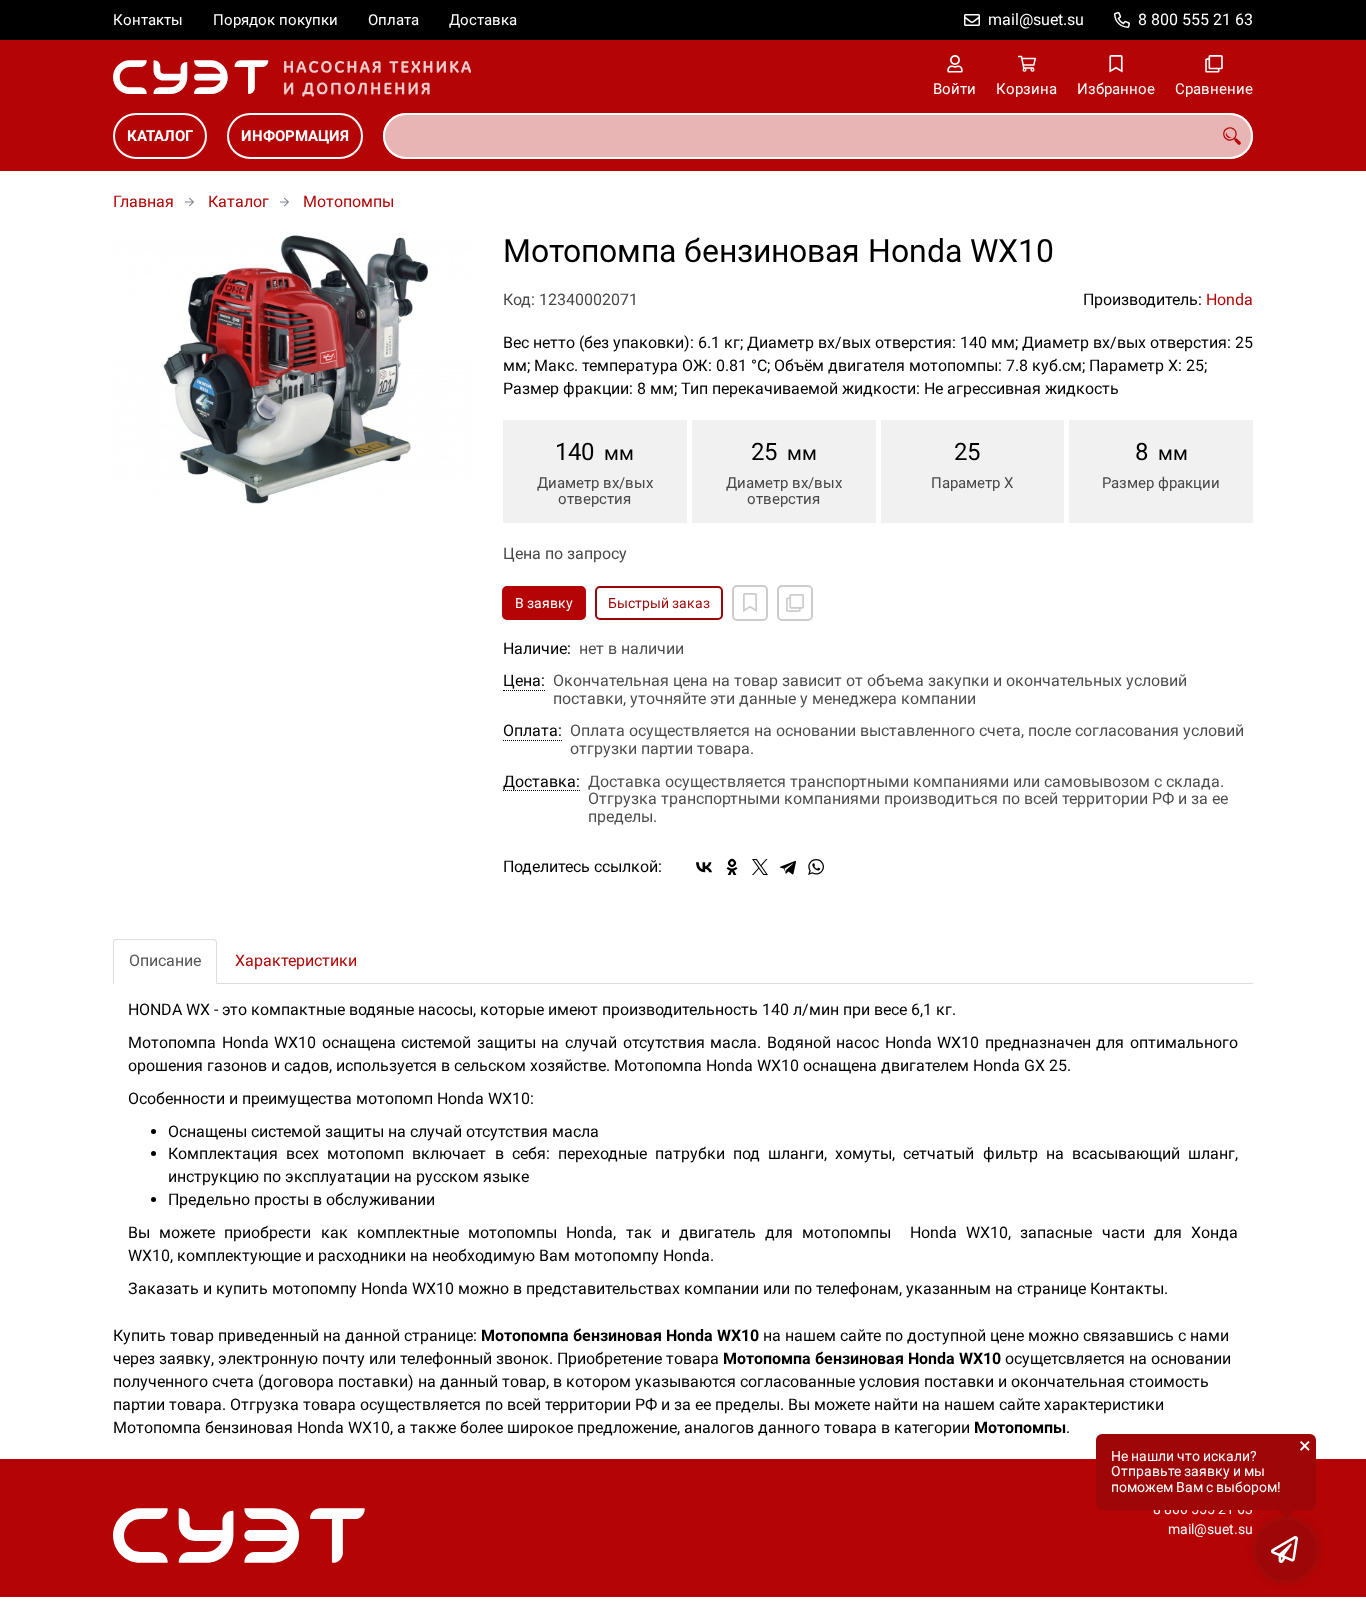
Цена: (524, 681)
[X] (760, 867)
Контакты (148, 20)
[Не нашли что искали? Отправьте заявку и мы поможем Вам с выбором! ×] (1286, 1550)
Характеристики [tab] (296, 960)
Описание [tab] (165, 960)
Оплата (393, 20)
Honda (1229, 299)
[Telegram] (788, 867)
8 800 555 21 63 (1195, 19)
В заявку (544, 603)
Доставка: (541, 782)
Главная (143, 201)
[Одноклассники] (732, 867)
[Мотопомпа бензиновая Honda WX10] (293, 369)
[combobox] (818, 136)
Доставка (483, 20)
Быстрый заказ (659, 603)
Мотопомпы (348, 201)
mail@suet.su (1036, 19)
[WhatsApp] (816, 867)
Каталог (160, 136)
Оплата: (532, 731)
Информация (295, 136)
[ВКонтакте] (704, 867)
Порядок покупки (275, 20)
